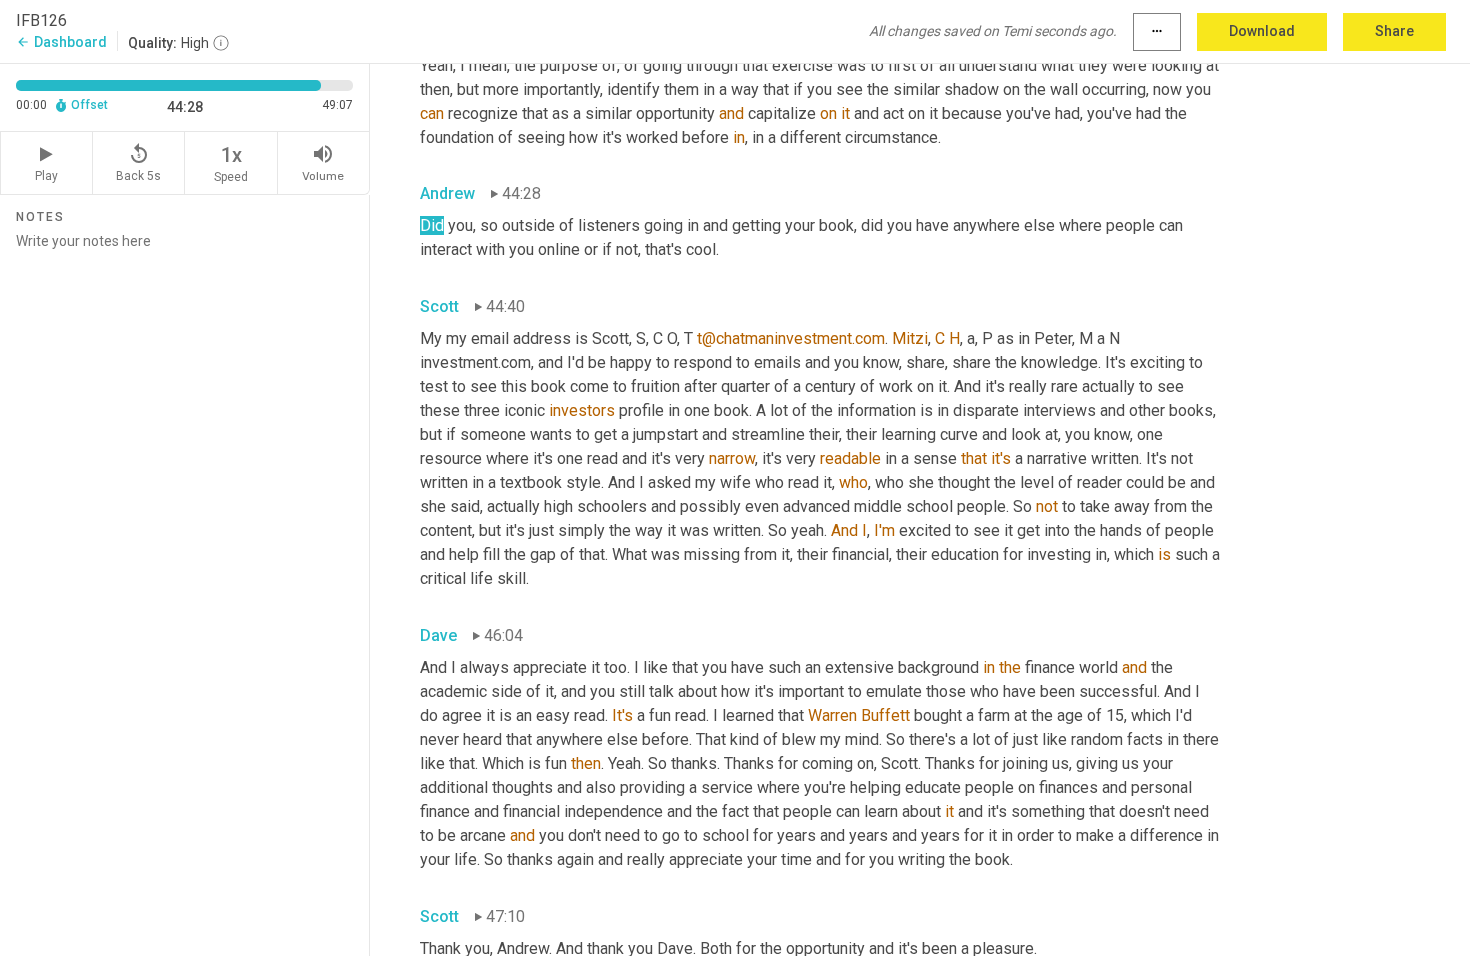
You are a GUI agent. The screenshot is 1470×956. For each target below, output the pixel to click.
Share (1394, 31)
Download (1262, 31)
